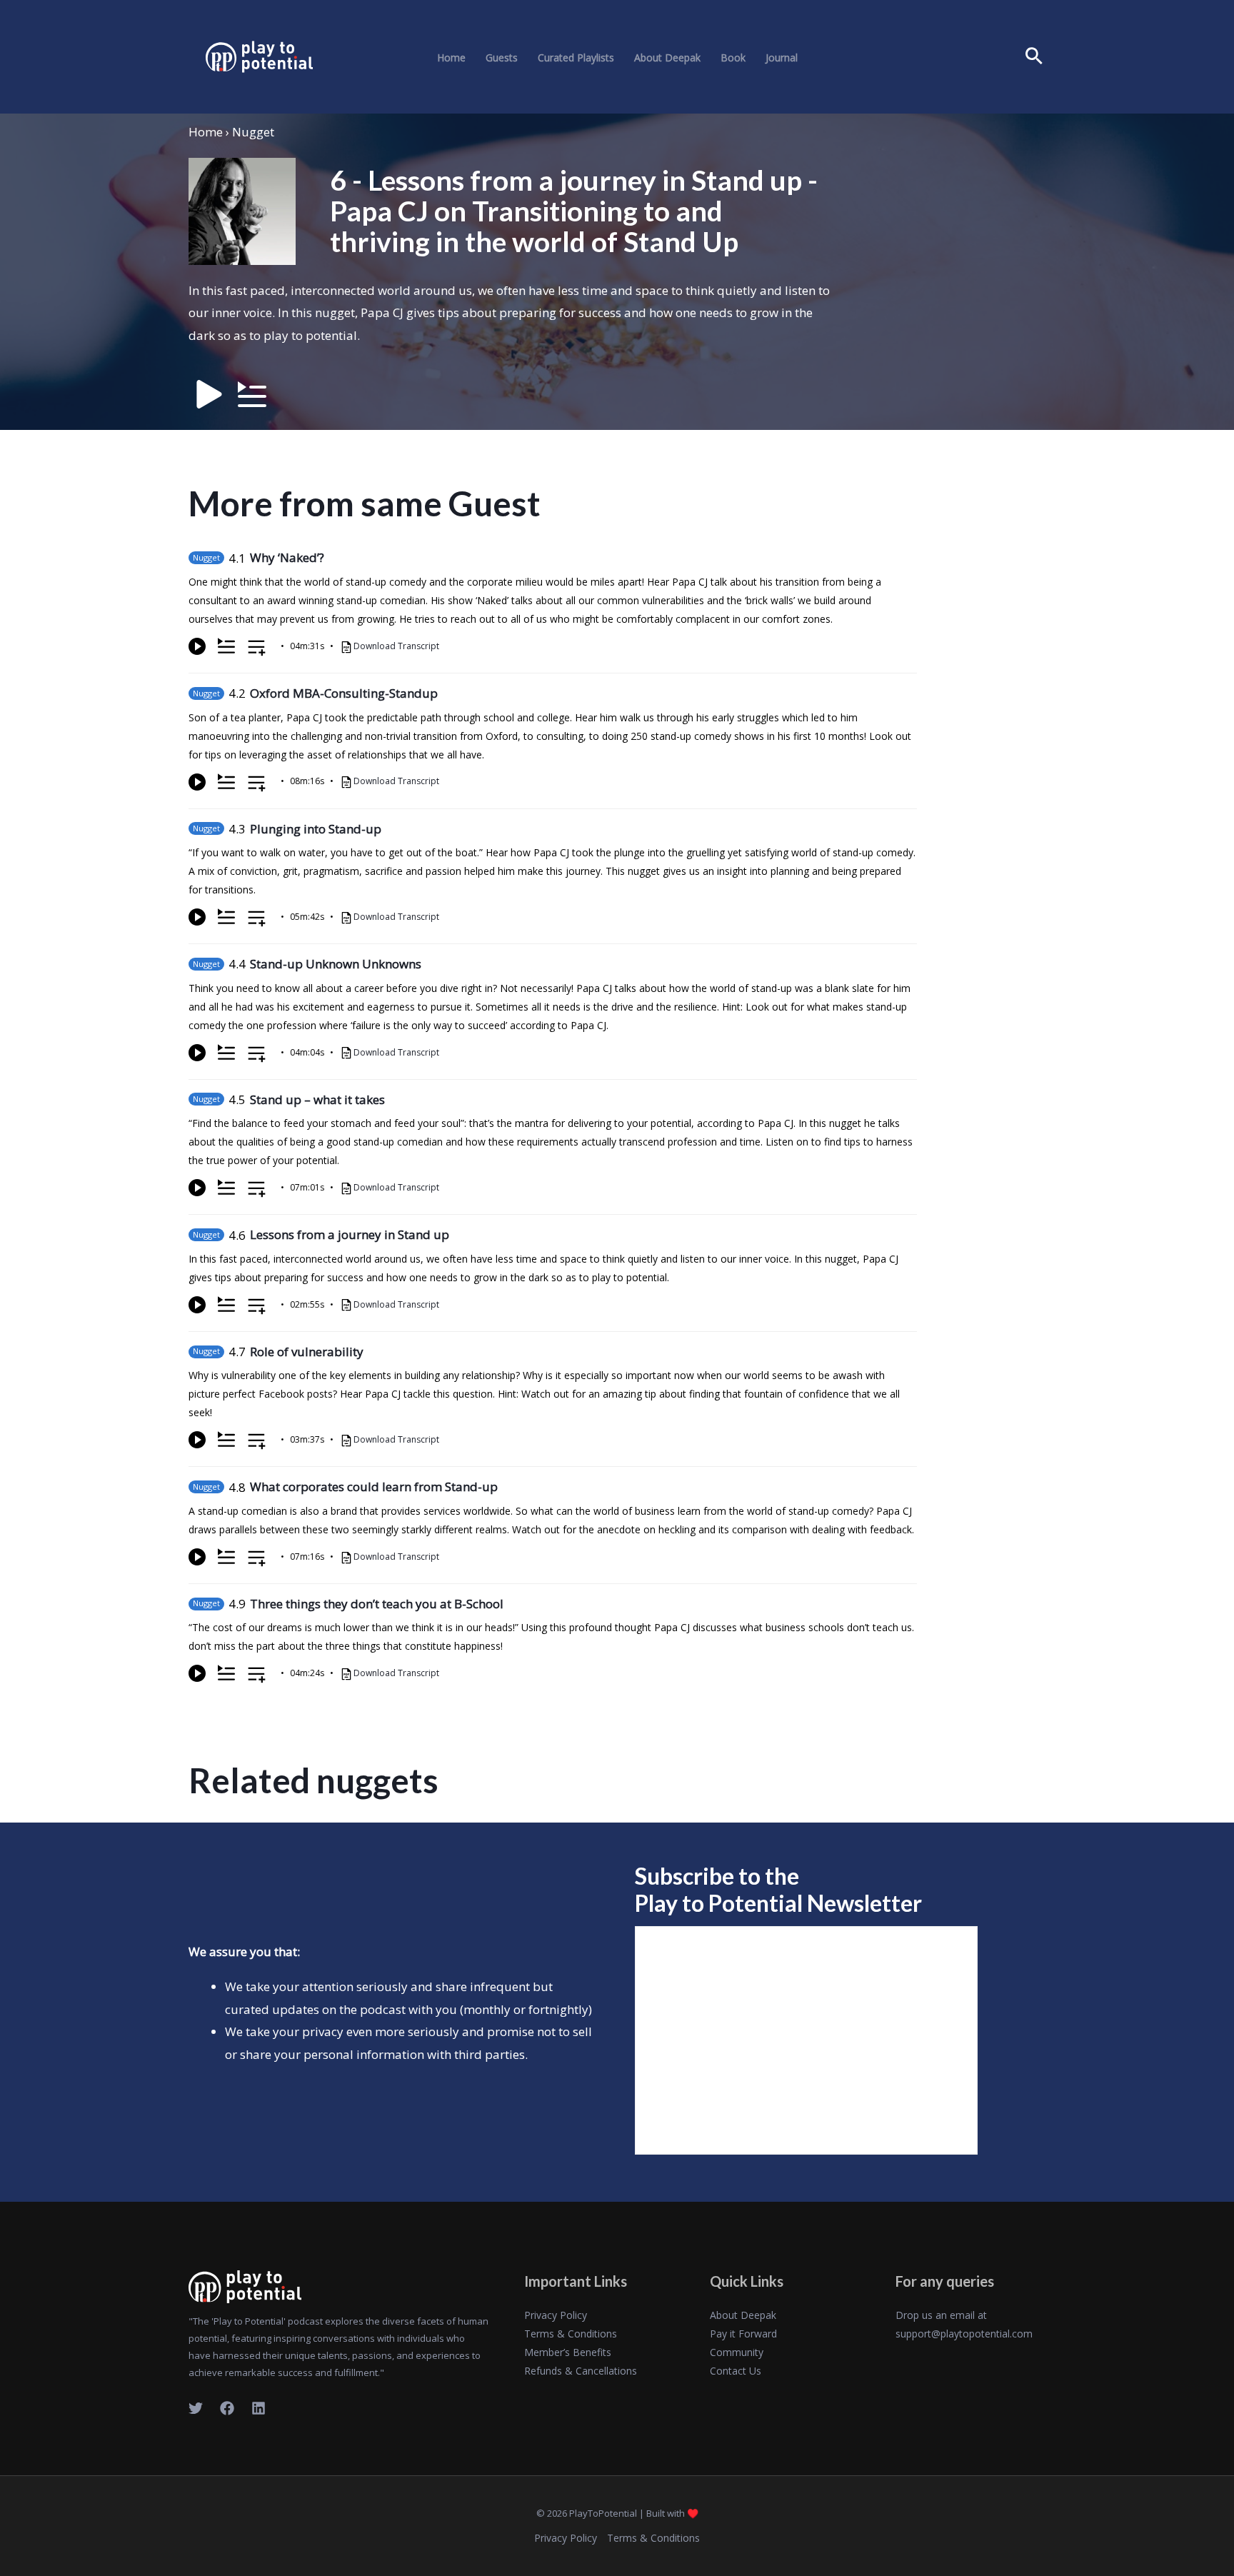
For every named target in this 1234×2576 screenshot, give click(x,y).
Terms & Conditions (571, 2334)
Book (733, 58)
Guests (502, 58)
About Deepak (667, 58)
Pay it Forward (743, 2334)
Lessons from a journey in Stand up (350, 1234)
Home (451, 58)
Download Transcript (396, 646)
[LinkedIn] (259, 2408)
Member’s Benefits (568, 2352)
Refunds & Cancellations (581, 2371)
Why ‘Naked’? (287, 557)
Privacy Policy (556, 2315)
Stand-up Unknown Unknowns (336, 964)
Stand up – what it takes (317, 1099)
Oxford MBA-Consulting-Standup (344, 693)
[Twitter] (196, 2408)
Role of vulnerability (307, 1352)
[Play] (197, 646)
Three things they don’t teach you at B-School (377, 1604)
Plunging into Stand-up (316, 829)
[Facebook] (227, 2408)
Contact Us (736, 2371)
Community (737, 2352)
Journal (782, 58)
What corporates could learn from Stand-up (374, 1487)
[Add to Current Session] (226, 646)
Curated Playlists (576, 58)
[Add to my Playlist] (257, 649)
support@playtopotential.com (964, 2334)
